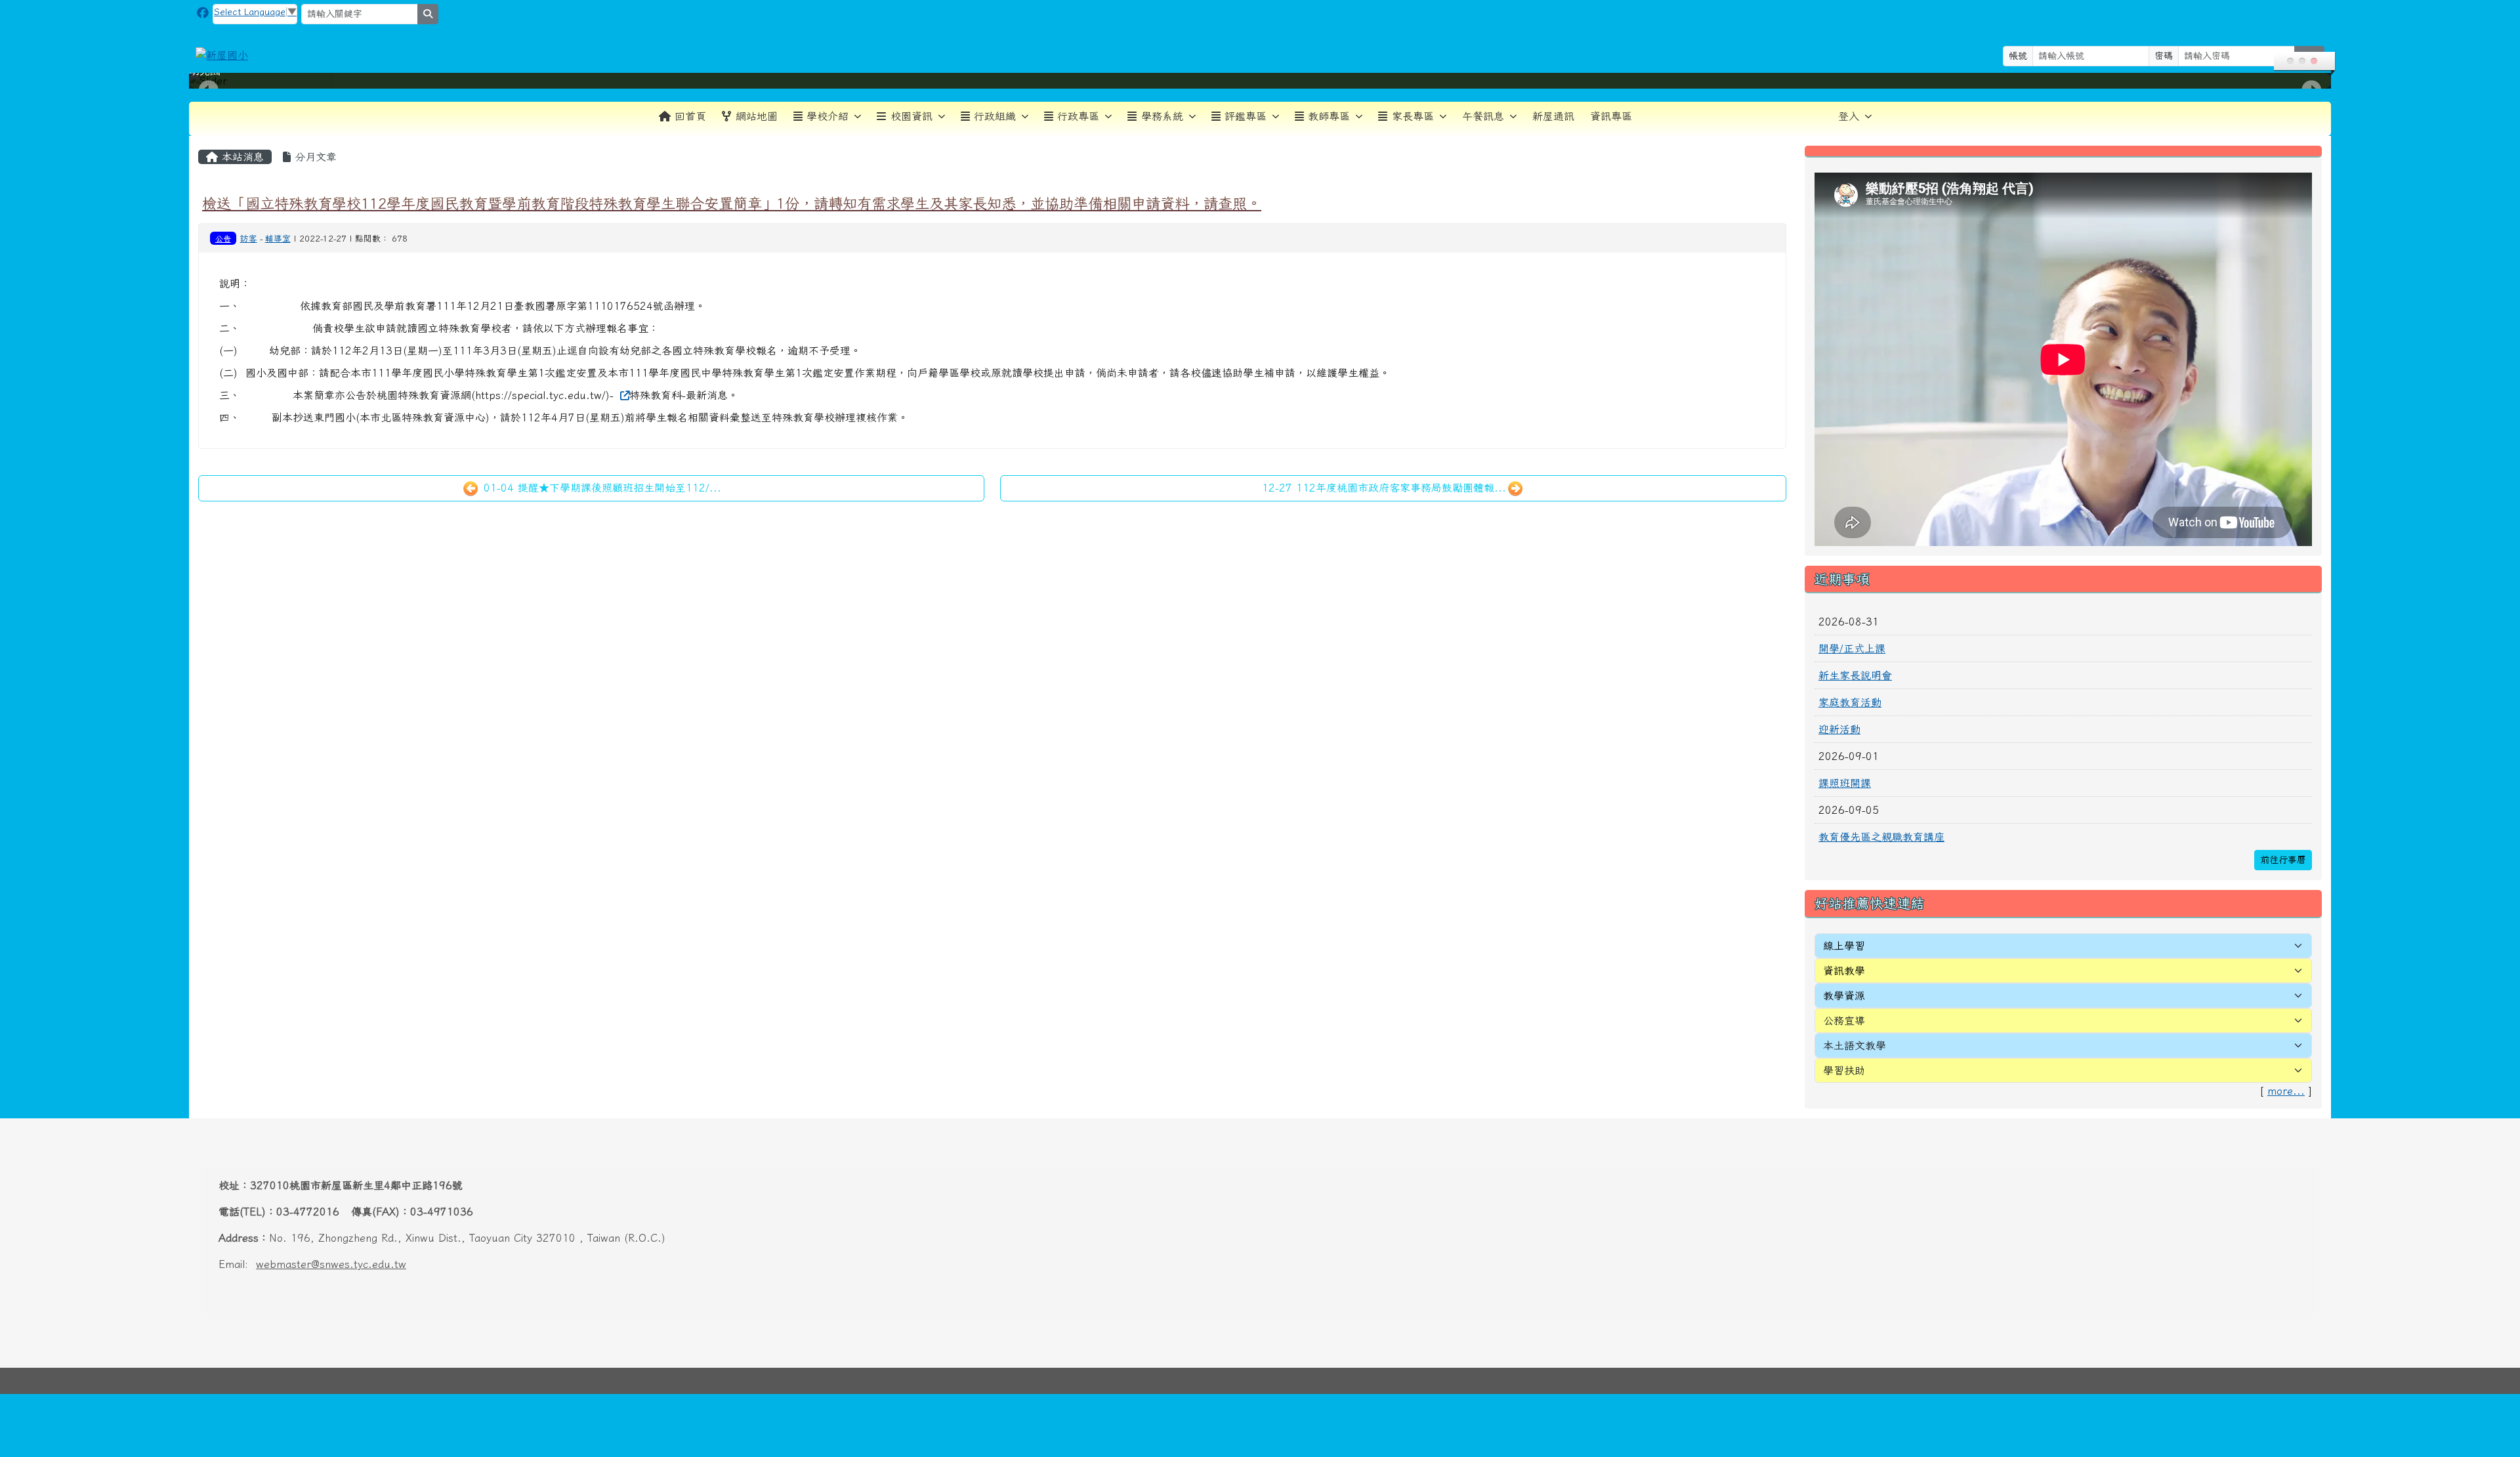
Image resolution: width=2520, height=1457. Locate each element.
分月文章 (314, 157)
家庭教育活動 (1850, 702)
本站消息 (241, 157)
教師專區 (1329, 116)
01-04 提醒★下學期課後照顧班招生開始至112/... (600, 488)
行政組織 (995, 116)
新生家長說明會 (1855, 675)
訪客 (249, 239)
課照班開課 (1845, 783)
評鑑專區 (1246, 116)
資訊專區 (1611, 116)
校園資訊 (912, 116)
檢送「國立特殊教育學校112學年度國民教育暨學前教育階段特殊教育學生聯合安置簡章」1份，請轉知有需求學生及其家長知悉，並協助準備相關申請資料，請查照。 (732, 203)
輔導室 (278, 239)
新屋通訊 (1553, 116)
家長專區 (1413, 116)
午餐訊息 (1483, 116)
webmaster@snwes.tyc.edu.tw (331, 1264)
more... (2286, 1091)
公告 (223, 238)
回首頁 (690, 116)
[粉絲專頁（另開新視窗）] (203, 13)
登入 (1849, 116)
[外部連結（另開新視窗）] (623, 395)
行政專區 (1078, 116)
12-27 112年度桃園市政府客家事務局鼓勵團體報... (1384, 488)
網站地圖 (757, 116)
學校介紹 (828, 116)
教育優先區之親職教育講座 (1881, 837)
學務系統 (1162, 116)
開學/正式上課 (1852, 648)
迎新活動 (1839, 729)
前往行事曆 (2283, 860)
